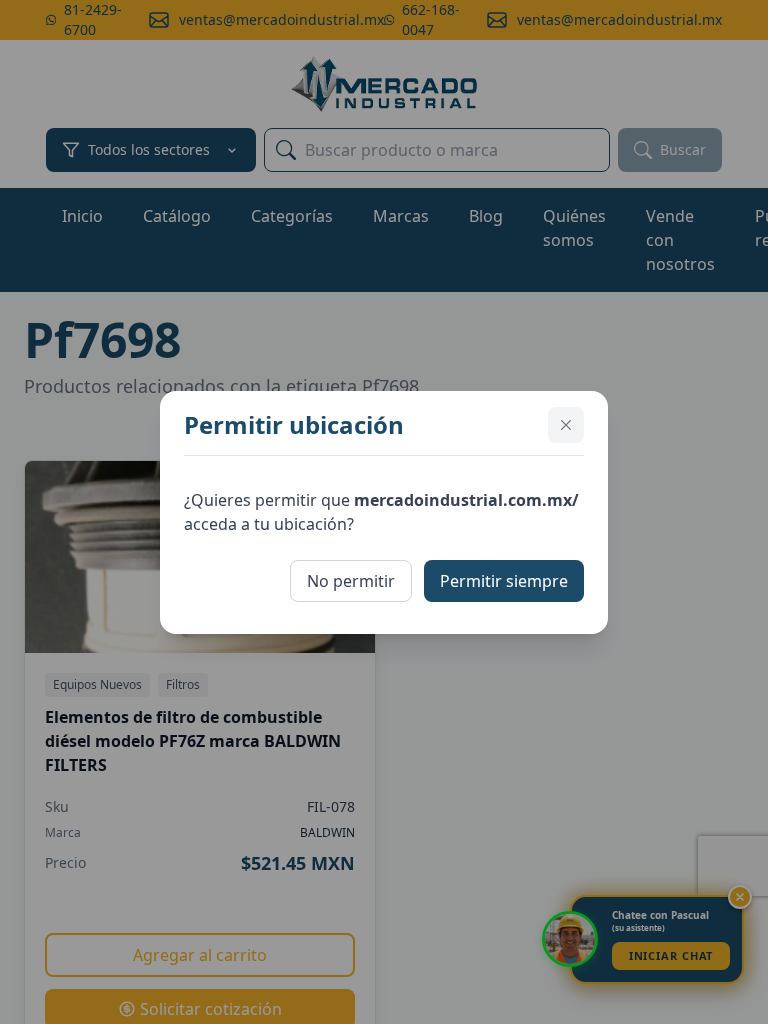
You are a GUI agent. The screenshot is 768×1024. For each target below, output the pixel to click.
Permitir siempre (504, 581)
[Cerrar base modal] (566, 425)
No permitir (351, 581)
